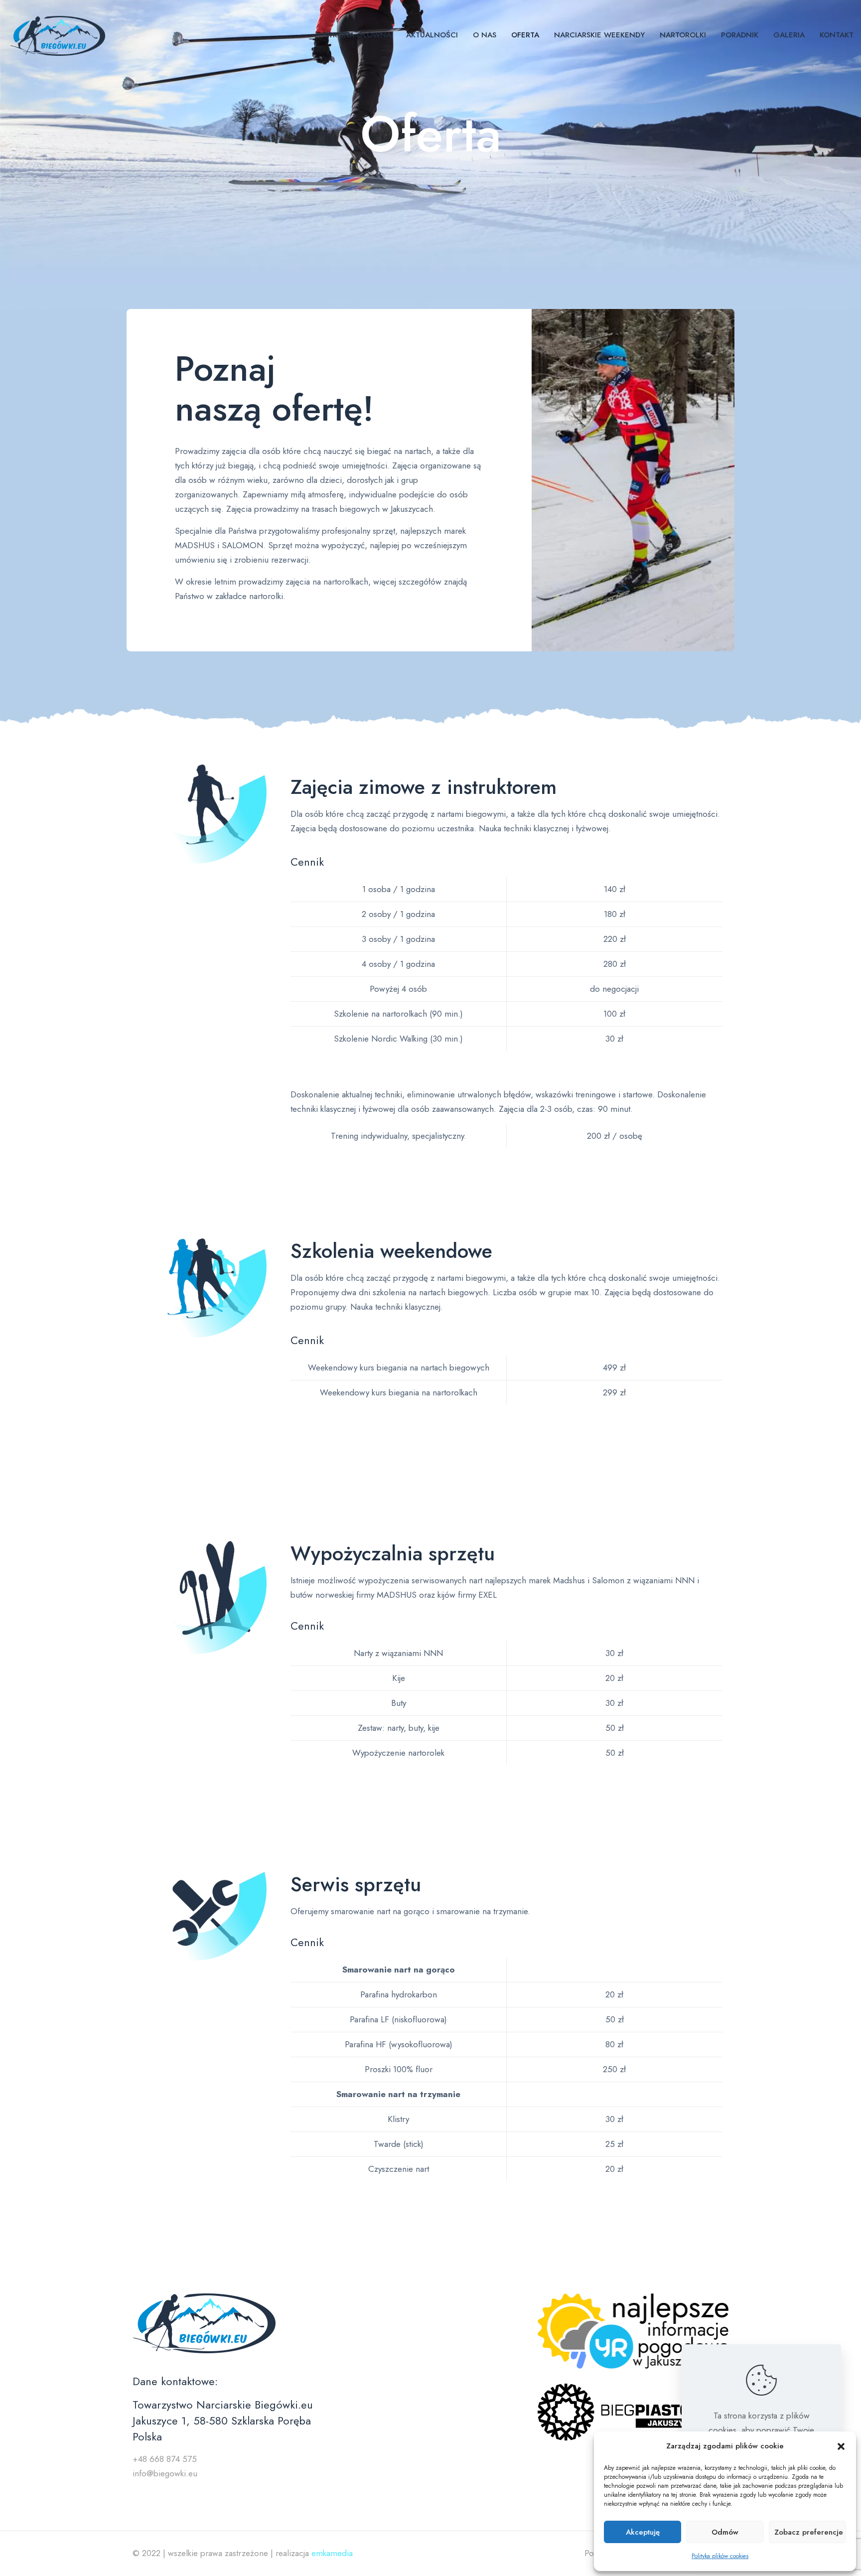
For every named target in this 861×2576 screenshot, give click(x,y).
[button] (841, 2446)
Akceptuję (643, 2532)
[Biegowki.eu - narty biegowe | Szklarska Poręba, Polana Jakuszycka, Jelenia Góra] (58, 35)
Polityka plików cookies (720, 2556)
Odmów (725, 2532)
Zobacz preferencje (809, 2532)
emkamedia (332, 2553)
